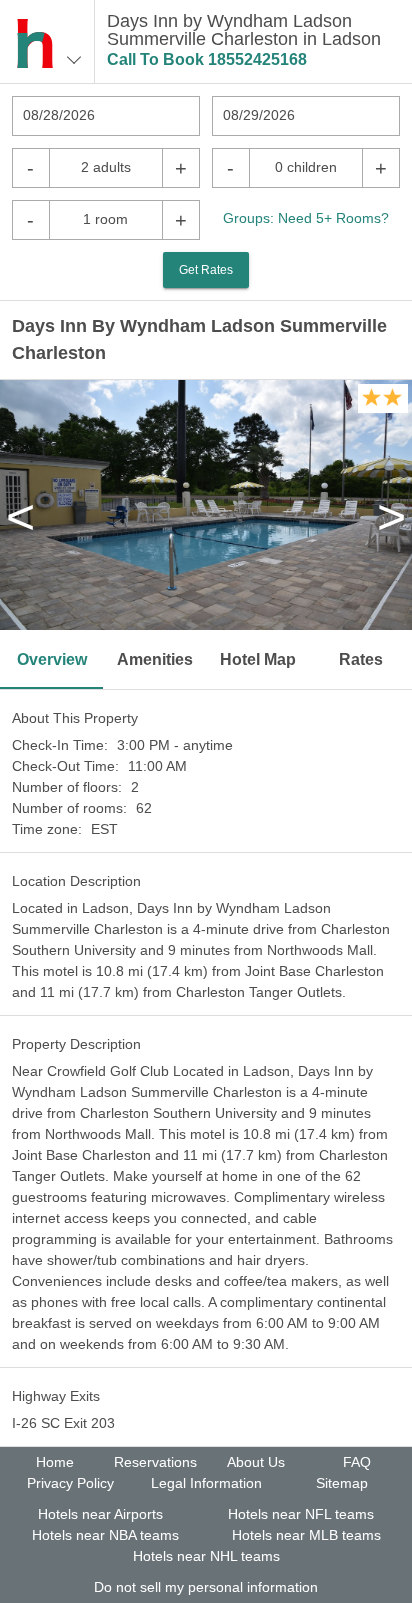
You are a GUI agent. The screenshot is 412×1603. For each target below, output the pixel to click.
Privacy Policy (70, 1483)
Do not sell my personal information (206, 1587)
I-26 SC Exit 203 (63, 1423)
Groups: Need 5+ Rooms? (306, 218)
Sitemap (342, 1483)
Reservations (155, 1462)
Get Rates (206, 270)
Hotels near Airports (100, 1514)
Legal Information (206, 1483)
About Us (256, 1462)
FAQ (357, 1462)
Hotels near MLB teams (306, 1535)
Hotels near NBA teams (105, 1535)
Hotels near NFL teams (301, 1514)
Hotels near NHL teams (206, 1556)
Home (55, 1462)
